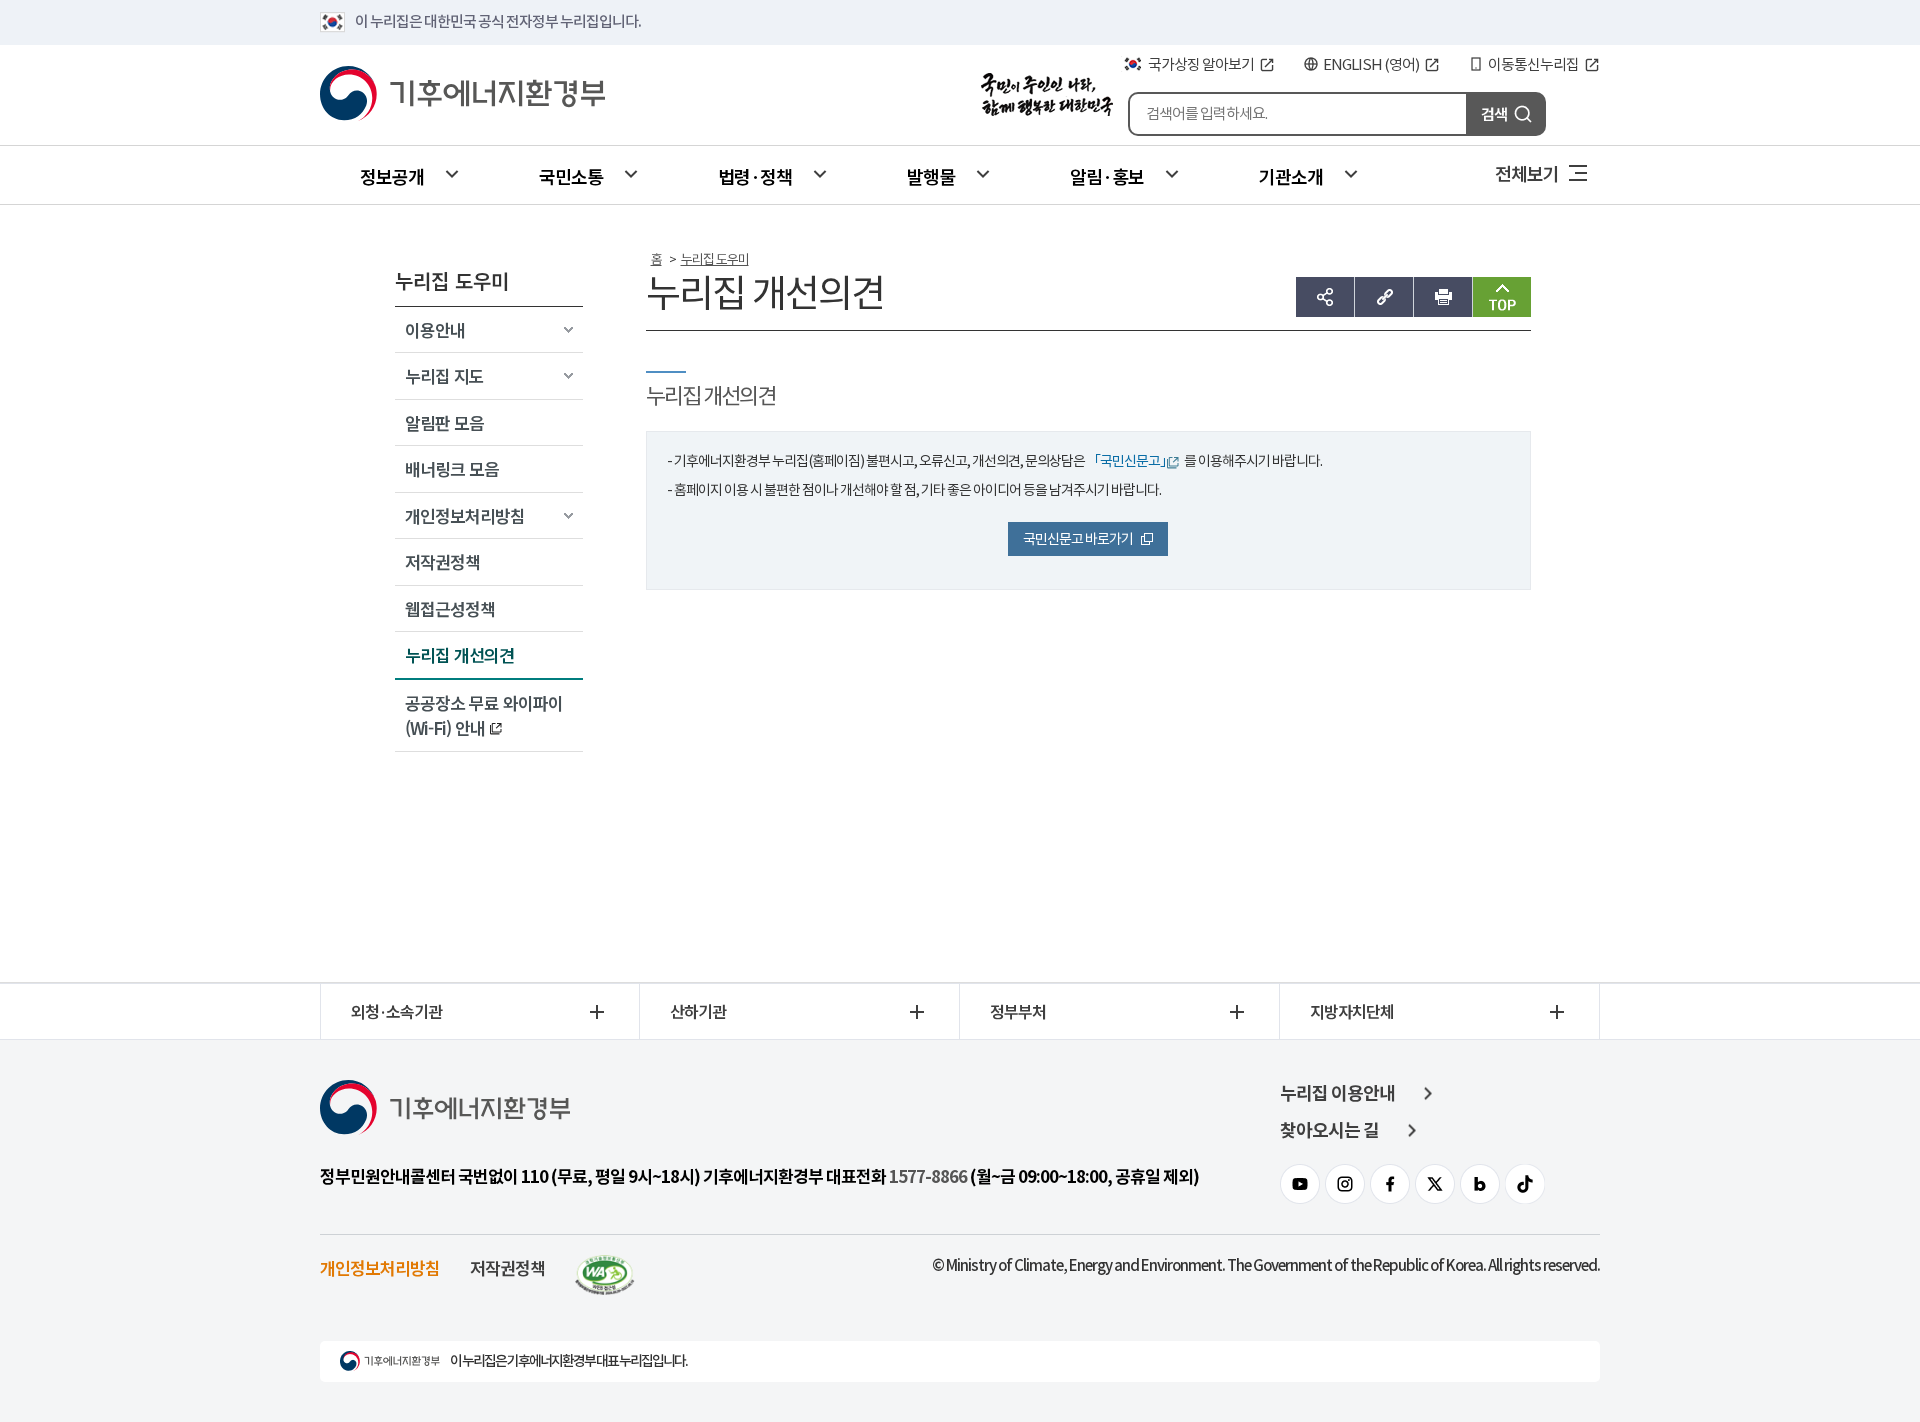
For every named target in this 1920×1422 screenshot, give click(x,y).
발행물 (931, 176)
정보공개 (392, 176)
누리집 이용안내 (1337, 1093)
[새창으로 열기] (605, 1267)
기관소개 (1291, 176)
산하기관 (698, 1011)
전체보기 (1527, 173)
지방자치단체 (1352, 1011)
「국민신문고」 (1130, 461)
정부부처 (1018, 1011)
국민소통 (571, 176)
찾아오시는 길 (1329, 1130)
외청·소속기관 (396, 1011)
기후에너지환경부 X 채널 (1435, 1184)
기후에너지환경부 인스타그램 (1345, 1184)
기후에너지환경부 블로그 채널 (1480, 1184)
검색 (1494, 113)
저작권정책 (507, 1267)
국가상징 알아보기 (1201, 64)
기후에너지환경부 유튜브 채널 (1300, 1184)
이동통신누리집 (1533, 64)
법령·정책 (755, 176)
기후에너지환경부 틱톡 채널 (1525, 1184)
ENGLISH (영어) (1371, 64)
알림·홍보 (1107, 176)
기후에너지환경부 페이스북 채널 (1390, 1184)
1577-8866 (928, 1177)
